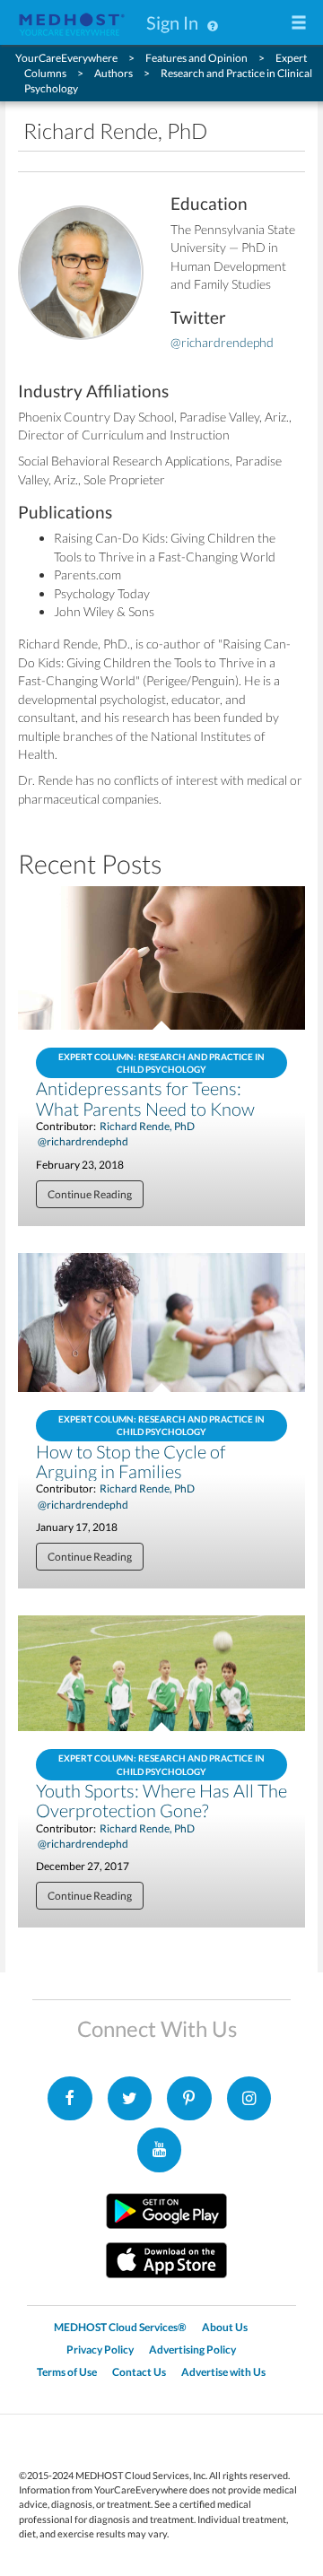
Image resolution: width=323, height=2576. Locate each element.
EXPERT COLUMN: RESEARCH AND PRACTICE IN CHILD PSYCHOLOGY (161, 1063)
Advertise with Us (223, 2372)
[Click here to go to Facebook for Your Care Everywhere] (70, 2099)
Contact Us (139, 2372)
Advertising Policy (192, 2350)
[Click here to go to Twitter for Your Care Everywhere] (130, 2099)
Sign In (172, 22)
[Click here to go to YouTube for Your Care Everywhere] (160, 2150)
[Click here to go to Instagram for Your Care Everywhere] (189, 2099)
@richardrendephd (222, 342)
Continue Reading (90, 1194)
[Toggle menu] (299, 24)
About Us (225, 2327)
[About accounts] (213, 22)
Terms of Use (67, 2372)
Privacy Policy (100, 2350)
